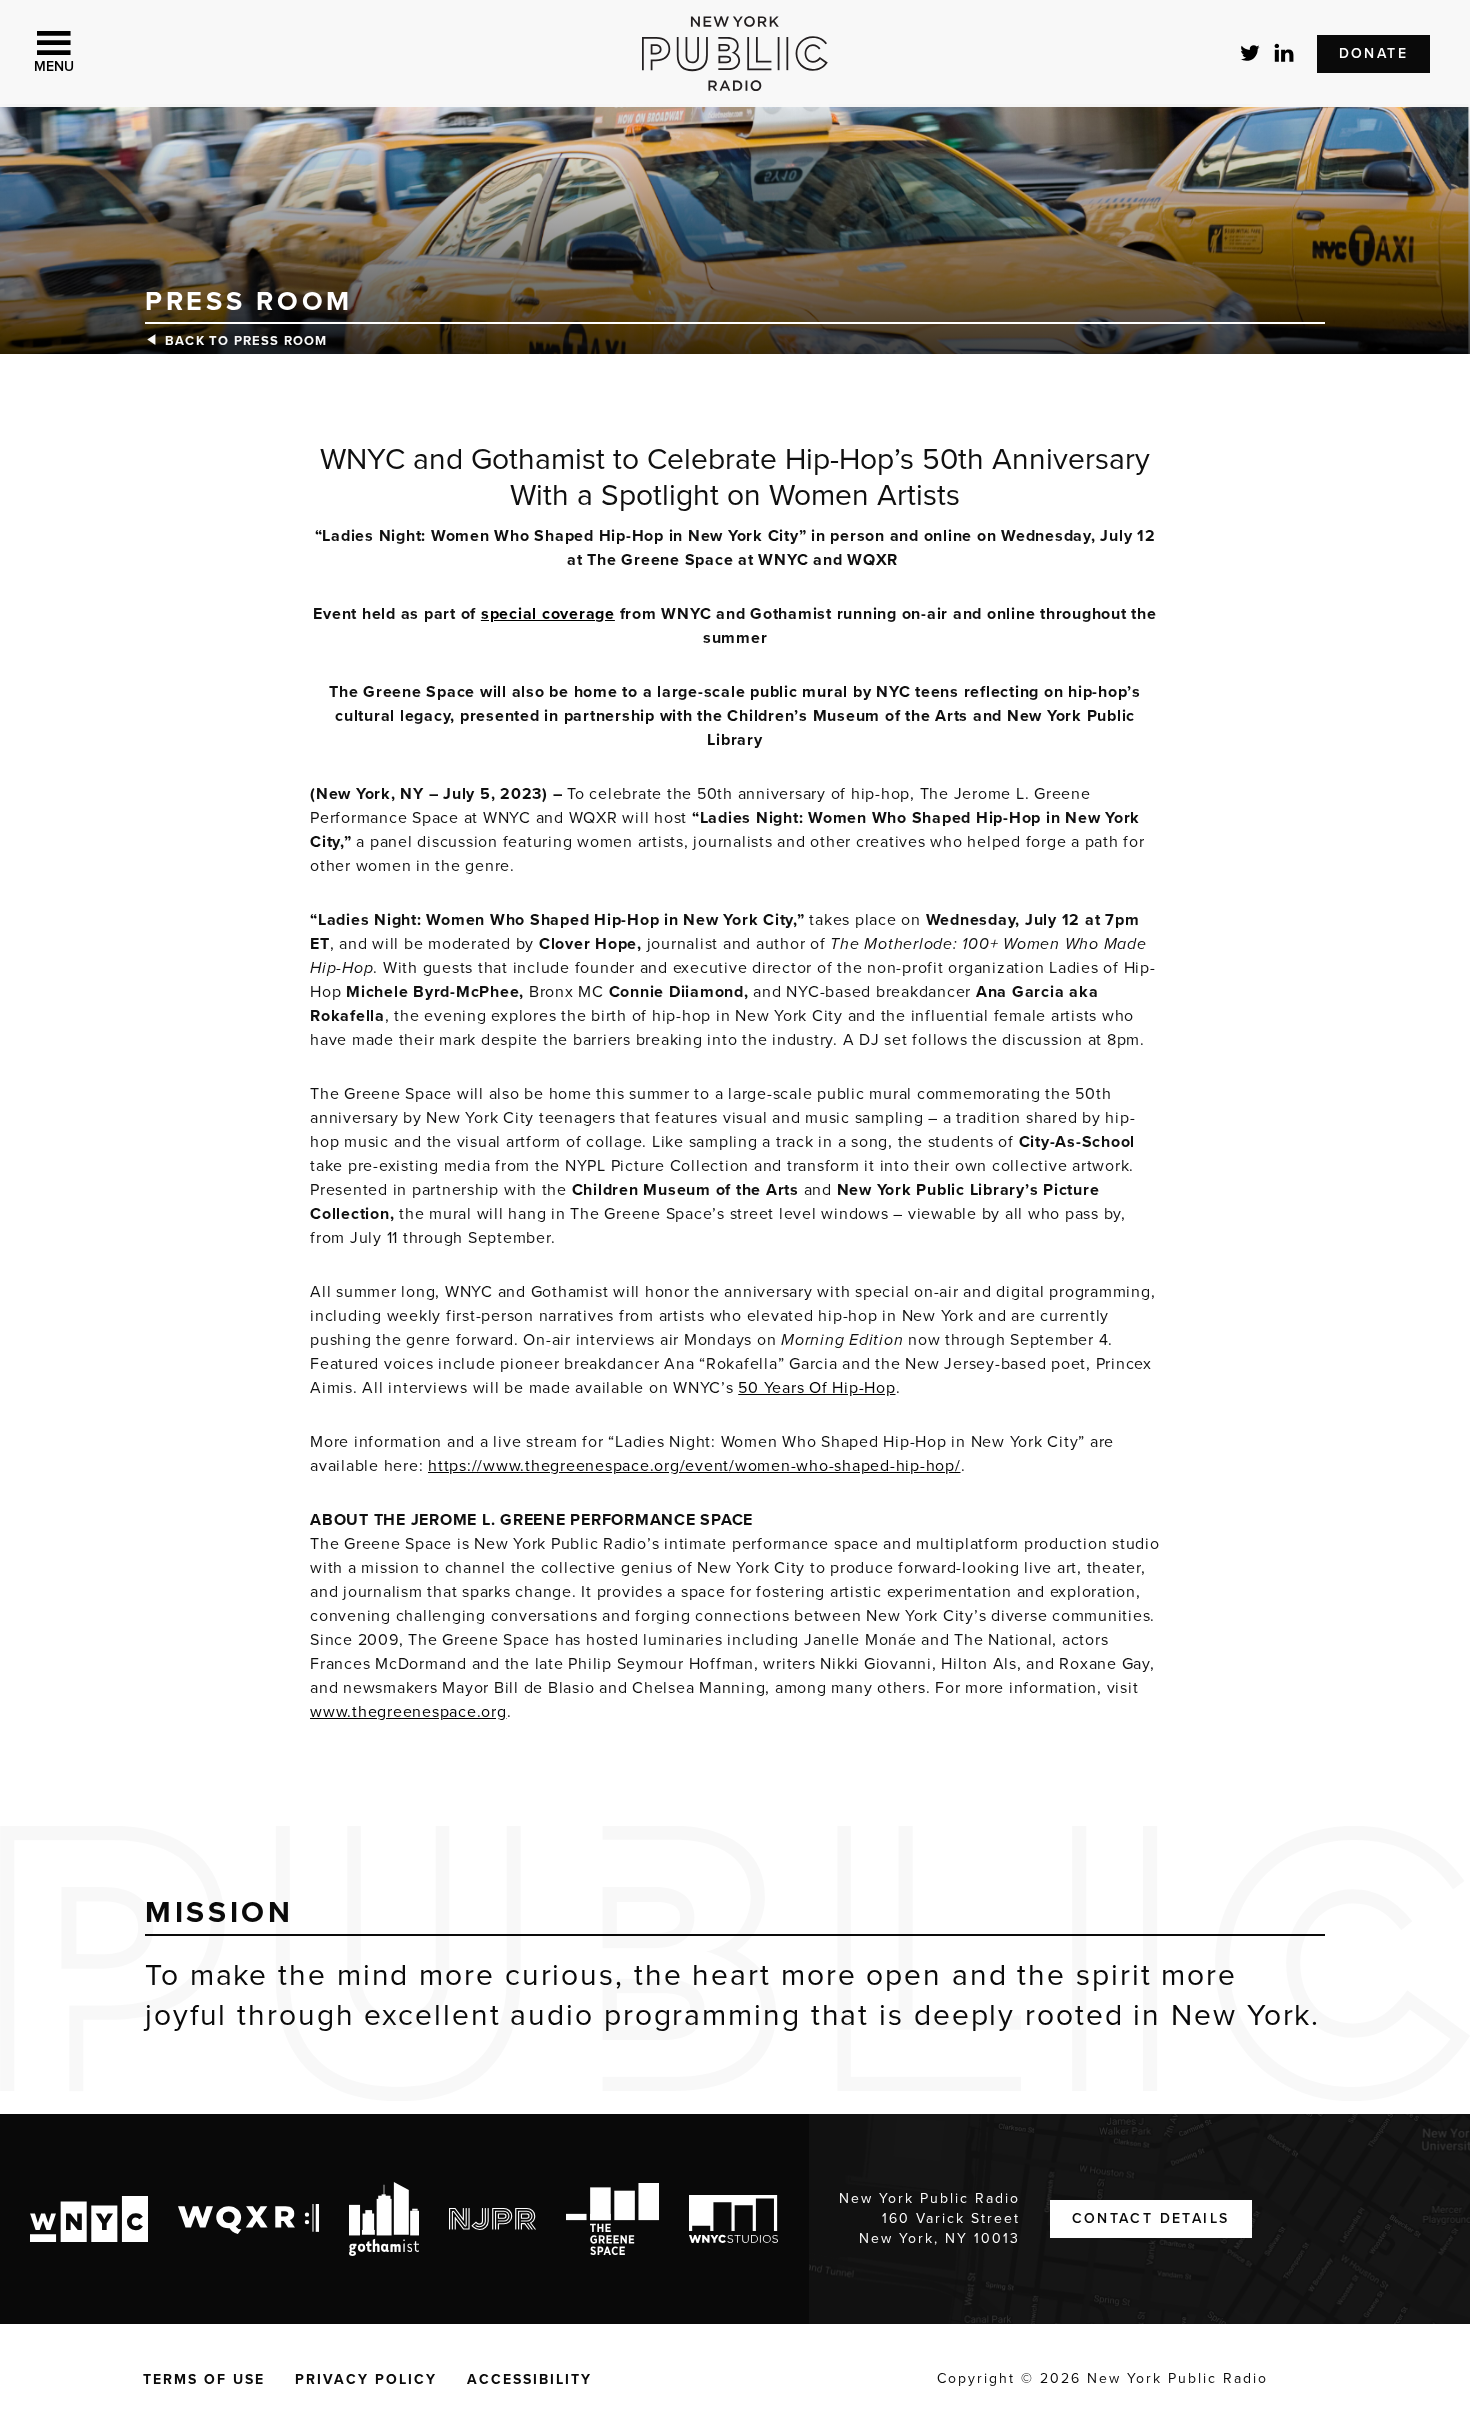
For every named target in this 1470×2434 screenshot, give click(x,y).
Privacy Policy (366, 2379)
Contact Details (1151, 2218)
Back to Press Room (246, 341)
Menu (54, 66)
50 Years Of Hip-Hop (816, 1388)
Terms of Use (204, 2379)
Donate (1373, 53)
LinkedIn (1285, 53)
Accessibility (529, 2379)
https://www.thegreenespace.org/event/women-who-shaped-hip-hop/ (694, 1466)
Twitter (1251, 53)
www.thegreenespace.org (408, 1712)
